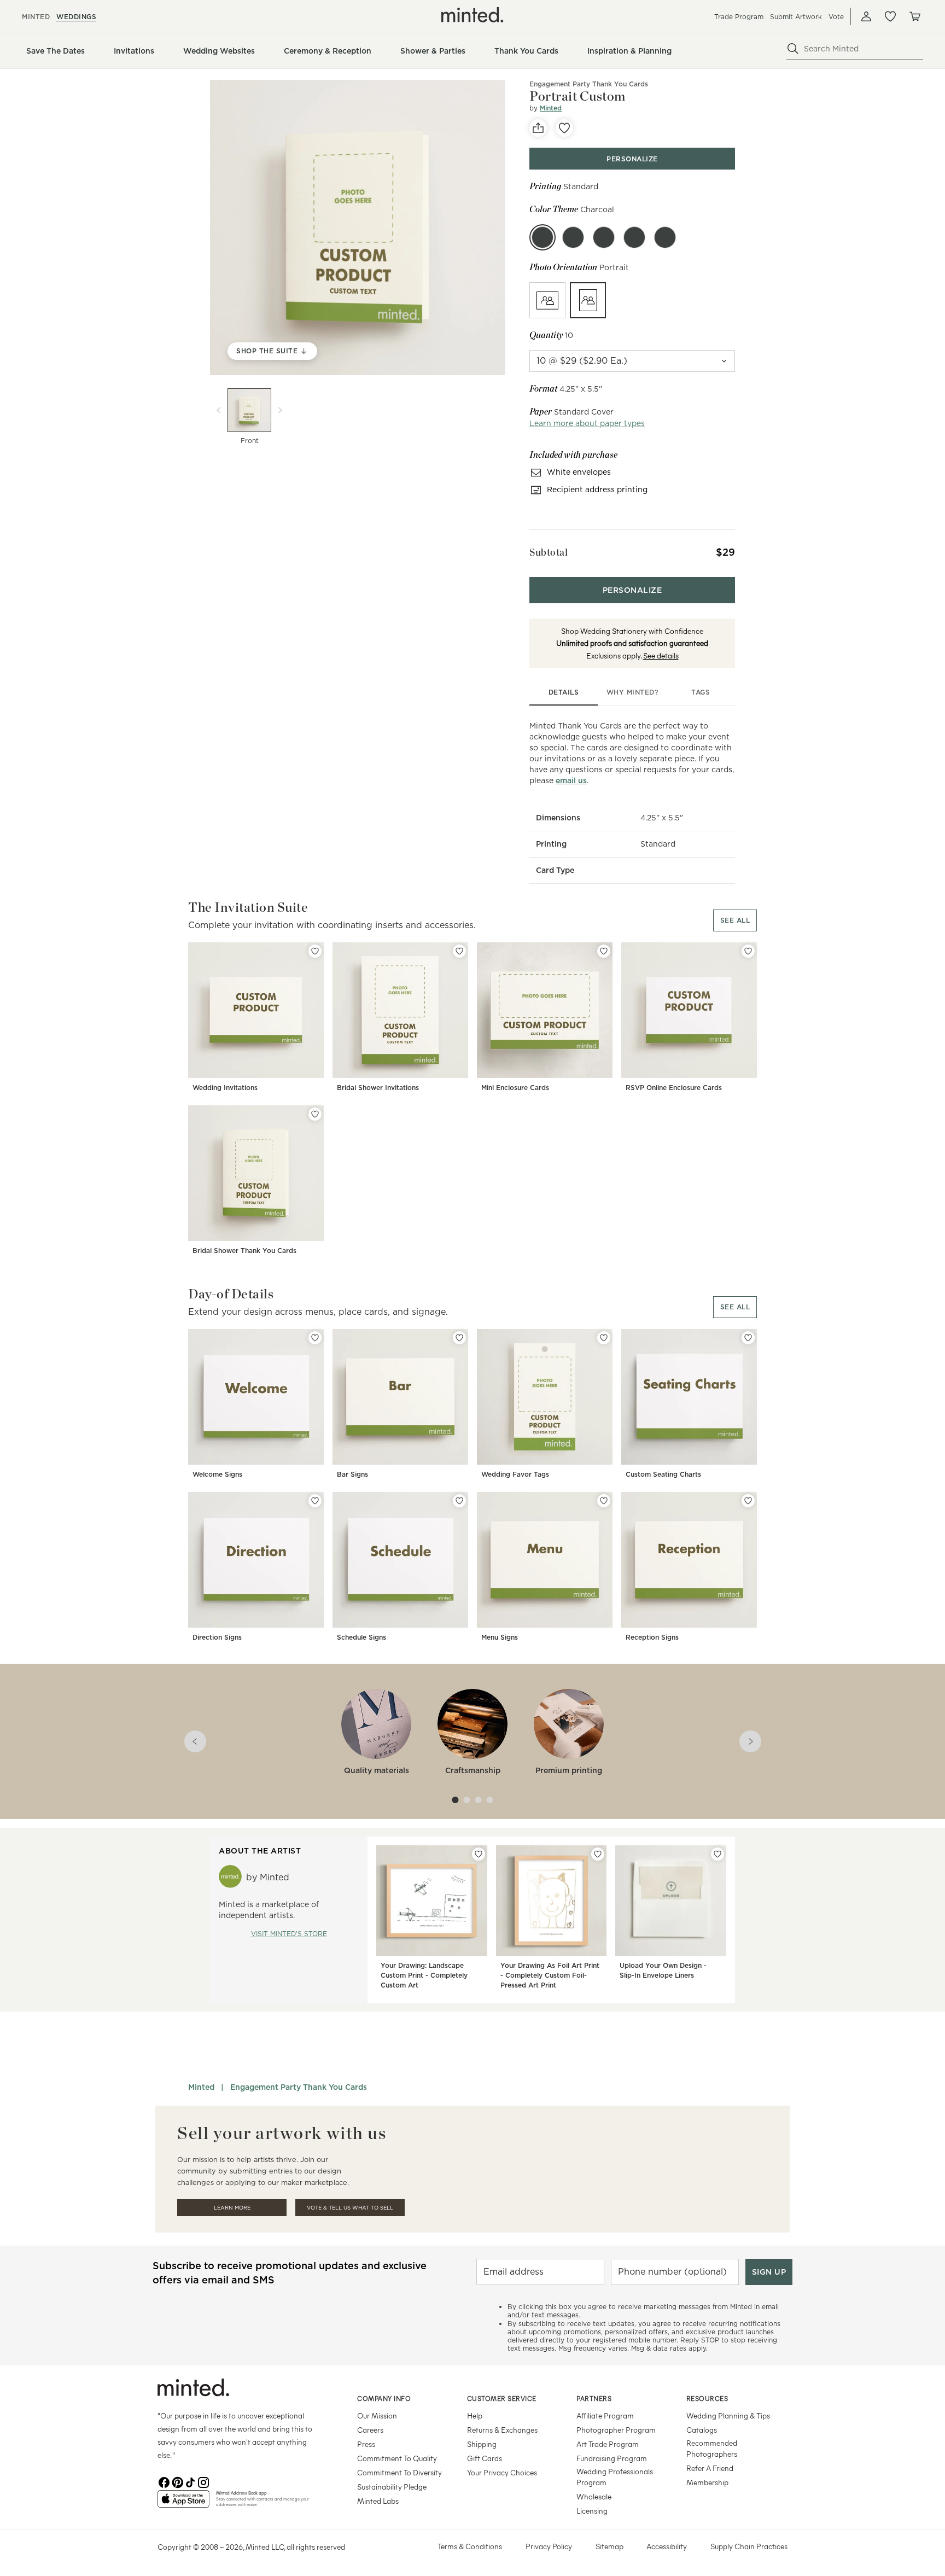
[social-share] (538, 128)
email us (571, 780)
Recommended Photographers (712, 2448)
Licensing (592, 2511)
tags (701, 692)
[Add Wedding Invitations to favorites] (315, 951)
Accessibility (667, 2546)
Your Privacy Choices (502, 2472)
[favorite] (564, 128)
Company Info (384, 2398)
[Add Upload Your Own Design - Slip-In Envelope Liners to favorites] (717, 1854)
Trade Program (739, 17)
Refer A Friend (710, 2468)
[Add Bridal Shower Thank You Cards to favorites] (315, 1114)
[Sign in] (866, 16)
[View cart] (914, 16)
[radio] (547, 300)
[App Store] (183, 2503)
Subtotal (549, 552)
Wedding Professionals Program (615, 2477)
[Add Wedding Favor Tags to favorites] (604, 1338)
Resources (707, 2398)
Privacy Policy (549, 2546)
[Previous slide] (219, 410)
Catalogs (702, 2430)
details (564, 692)
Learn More (232, 2208)
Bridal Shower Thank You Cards (244, 1251)
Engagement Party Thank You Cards (589, 84)
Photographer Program (616, 2430)
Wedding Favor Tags (515, 1474)
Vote (836, 17)
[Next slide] (280, 410)
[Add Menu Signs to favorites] (604, 1501)
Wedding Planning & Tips (728, 2415)
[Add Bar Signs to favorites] (459, 1338)
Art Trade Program (608, 2444)
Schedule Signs (361, 1637)
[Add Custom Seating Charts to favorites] (748, 1338)
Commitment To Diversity (399, 2472)
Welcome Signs (217, 1474)
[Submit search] (793, 49)
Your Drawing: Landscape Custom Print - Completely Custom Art (424, 1975)
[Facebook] (164, 2481)
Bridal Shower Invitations (378, 1088)
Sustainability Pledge (392, 2487)
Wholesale (594, 2496)
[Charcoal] (542, 237)
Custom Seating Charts (663, 1474)
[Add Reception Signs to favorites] (748, 1501)
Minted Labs (378, 2501)
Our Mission (377, 2415)
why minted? (632, 692)
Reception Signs (652, 1637)
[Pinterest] (177, 2481)
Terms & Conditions (470, 2546)
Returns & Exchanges (502, 2430)
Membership (707, 2482)
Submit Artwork (796, 17)
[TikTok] (190, 2481)
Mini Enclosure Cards (515, 1088)
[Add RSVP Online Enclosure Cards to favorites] (748, 951)
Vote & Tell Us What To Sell (350, 2208)
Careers (370, 2430)
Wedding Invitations (225, 1088)
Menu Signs (500, 1637)
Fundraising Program (612, 2458)
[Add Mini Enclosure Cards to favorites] (604, 951)
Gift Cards (485, 2458)
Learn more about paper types (587, 423)
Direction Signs (217, 1637)
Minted (551, 108)
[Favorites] (890, 16)
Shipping (482, 2444)
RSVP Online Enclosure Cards (674, 1088)
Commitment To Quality (397, 2458)
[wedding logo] (472, 15)
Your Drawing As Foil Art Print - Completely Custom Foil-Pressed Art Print (550, 1975)
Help (475, 2415)
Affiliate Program (605, 2415)
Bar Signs (352, 1474)
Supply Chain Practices (749, 2546)
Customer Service (502, 2398)
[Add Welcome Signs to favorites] (315, 1338)
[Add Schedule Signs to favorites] (459, 1501)
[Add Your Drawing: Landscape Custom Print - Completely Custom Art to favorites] (479, 1854)
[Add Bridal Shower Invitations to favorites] (459, 951)
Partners (594, 2398)
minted (36, 17)
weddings (76, 17)
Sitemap (609, 2546)
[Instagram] (203, 2481)
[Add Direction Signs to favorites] (315, 1501)
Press (366, 2444)
